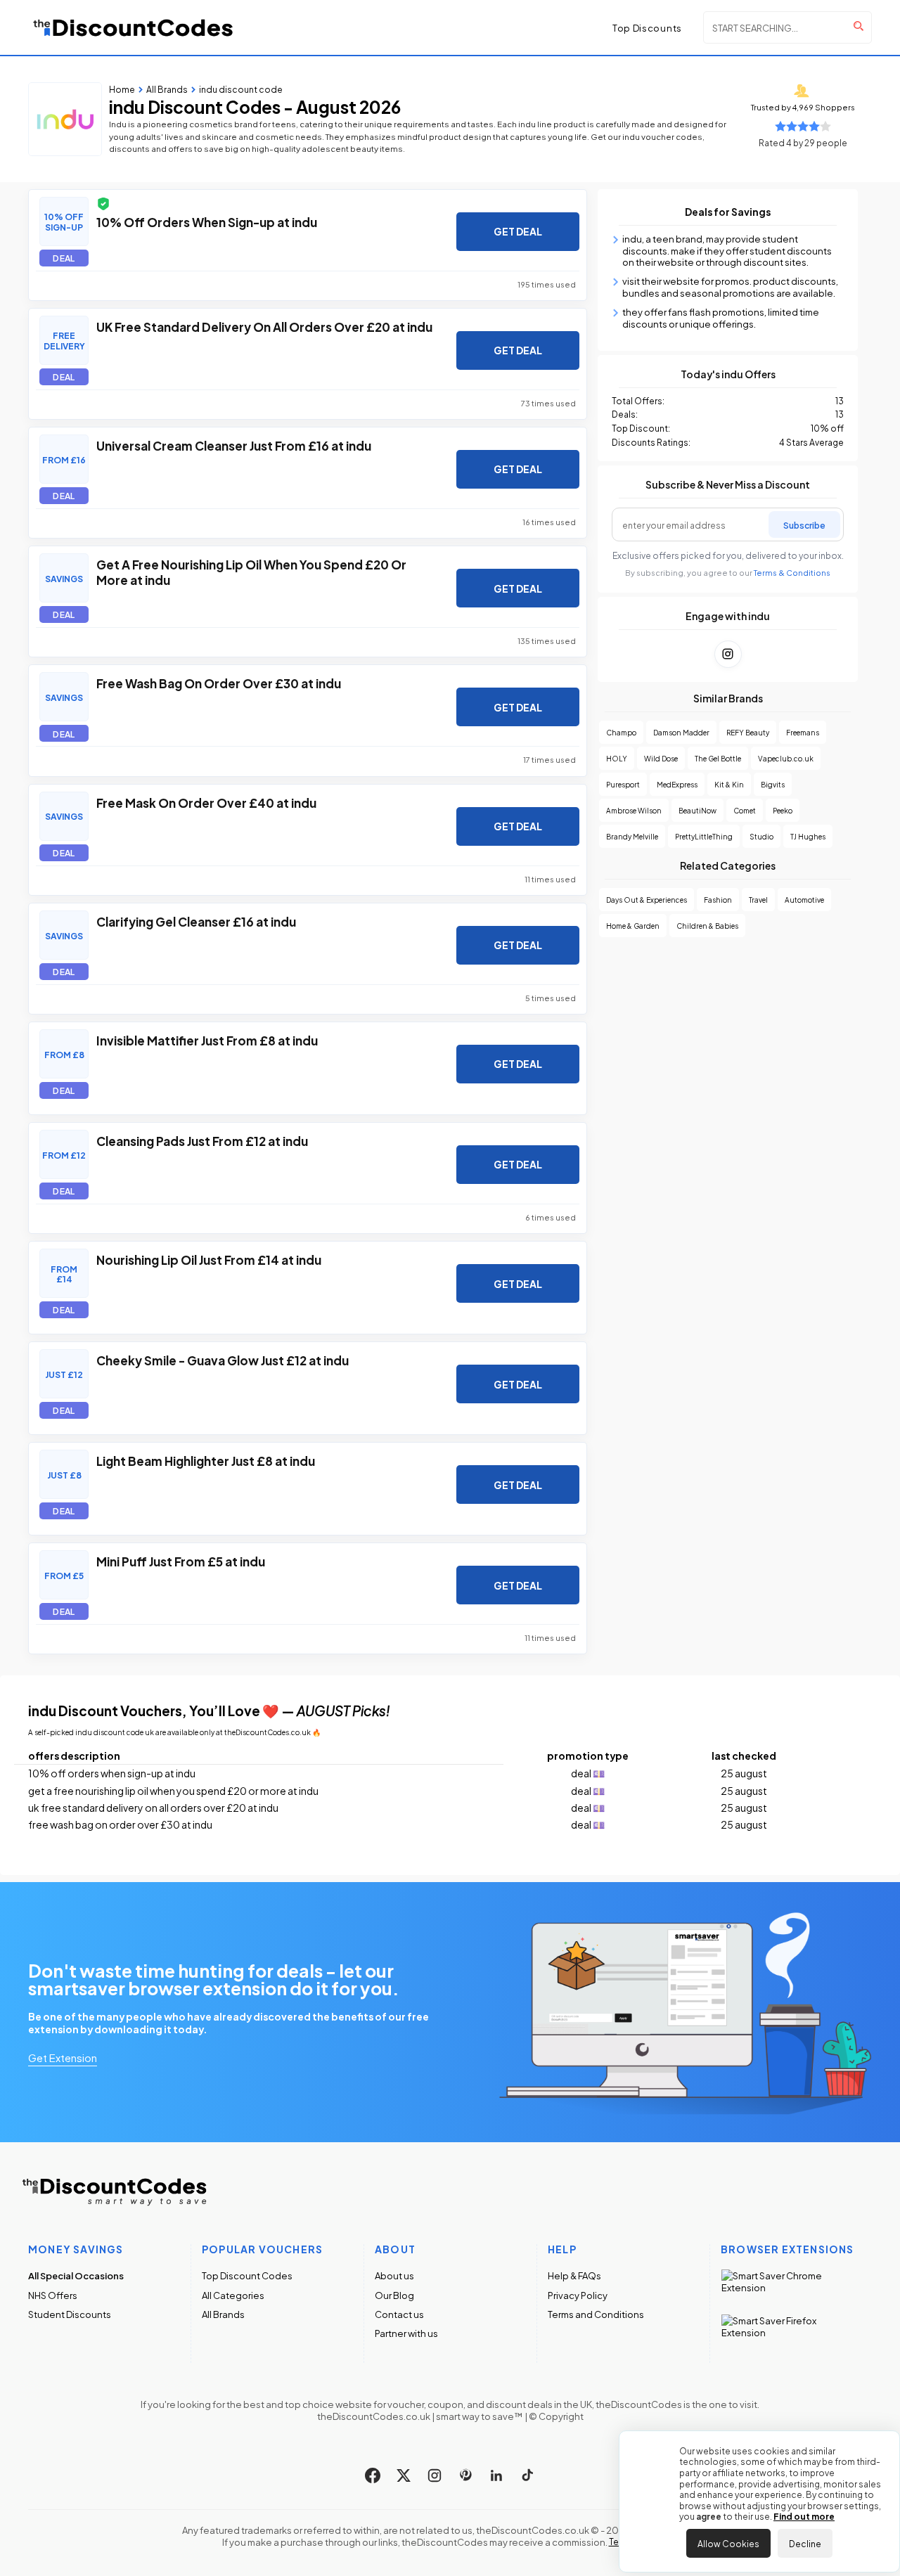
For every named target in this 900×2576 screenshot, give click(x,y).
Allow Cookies (728, 2543)
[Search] (859, 26)
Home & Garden (633, 926)
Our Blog (394, 2295)
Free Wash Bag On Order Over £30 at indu (219, 683)
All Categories (233, 2295)
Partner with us (406, 2333)
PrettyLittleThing (704, 836)
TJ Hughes (808, 836)
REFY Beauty (748, 732)
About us (394, 2275)
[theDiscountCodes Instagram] (435, 2475)
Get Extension (63, 2057)
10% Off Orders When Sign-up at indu (207, 221)
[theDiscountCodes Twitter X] (404, 2475)
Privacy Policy (578, 2295)
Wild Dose (661, 758)
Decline (805, 2543)
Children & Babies (707, 926)
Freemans (803, 732)
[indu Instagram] (728, 654)
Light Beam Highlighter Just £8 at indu (206, 1460)
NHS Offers (53, 2295)
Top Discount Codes (247, 2275)
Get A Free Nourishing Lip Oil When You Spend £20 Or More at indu (251, 572)
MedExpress (677, 784)
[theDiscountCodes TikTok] (527, 2475)
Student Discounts (70, 2314)
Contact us (399, 2314)
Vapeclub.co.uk (786, 758)
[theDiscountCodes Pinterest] (465, 2475)
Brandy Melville (632, 836)
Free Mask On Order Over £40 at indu (206, 802)
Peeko (783, 810)
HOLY (617, 758)
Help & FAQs (574, 2275)
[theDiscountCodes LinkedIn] (496, 2475)
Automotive (804, 900)
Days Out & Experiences (647, 900)
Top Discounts (647, 27)
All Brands (223, 2314)
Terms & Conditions (792, 573)
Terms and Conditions (596, 2314)
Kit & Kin (729, 784)
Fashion (718, 900)
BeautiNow (697, 810)
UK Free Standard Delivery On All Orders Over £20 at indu (264, 326)
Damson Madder (681, 732)
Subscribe (804, 524)
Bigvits (773, 784)
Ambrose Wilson (634, 810)
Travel (758, 900)
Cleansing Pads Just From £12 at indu (202, 1140)
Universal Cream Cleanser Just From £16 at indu (234, 445)
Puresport (623, 784)
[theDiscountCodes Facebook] (373, 2475)
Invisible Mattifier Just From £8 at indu (207, 1040)
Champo (621, 732)
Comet (745, 810)
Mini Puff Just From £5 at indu (181, 1561)
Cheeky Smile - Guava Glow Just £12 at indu (223, 1360)
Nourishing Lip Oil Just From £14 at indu (209, 1259)
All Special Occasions (76, 2275)
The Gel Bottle (718, 758)
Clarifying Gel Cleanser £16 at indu (196, 921)
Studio (761, 836)
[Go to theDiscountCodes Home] (134, 27)
